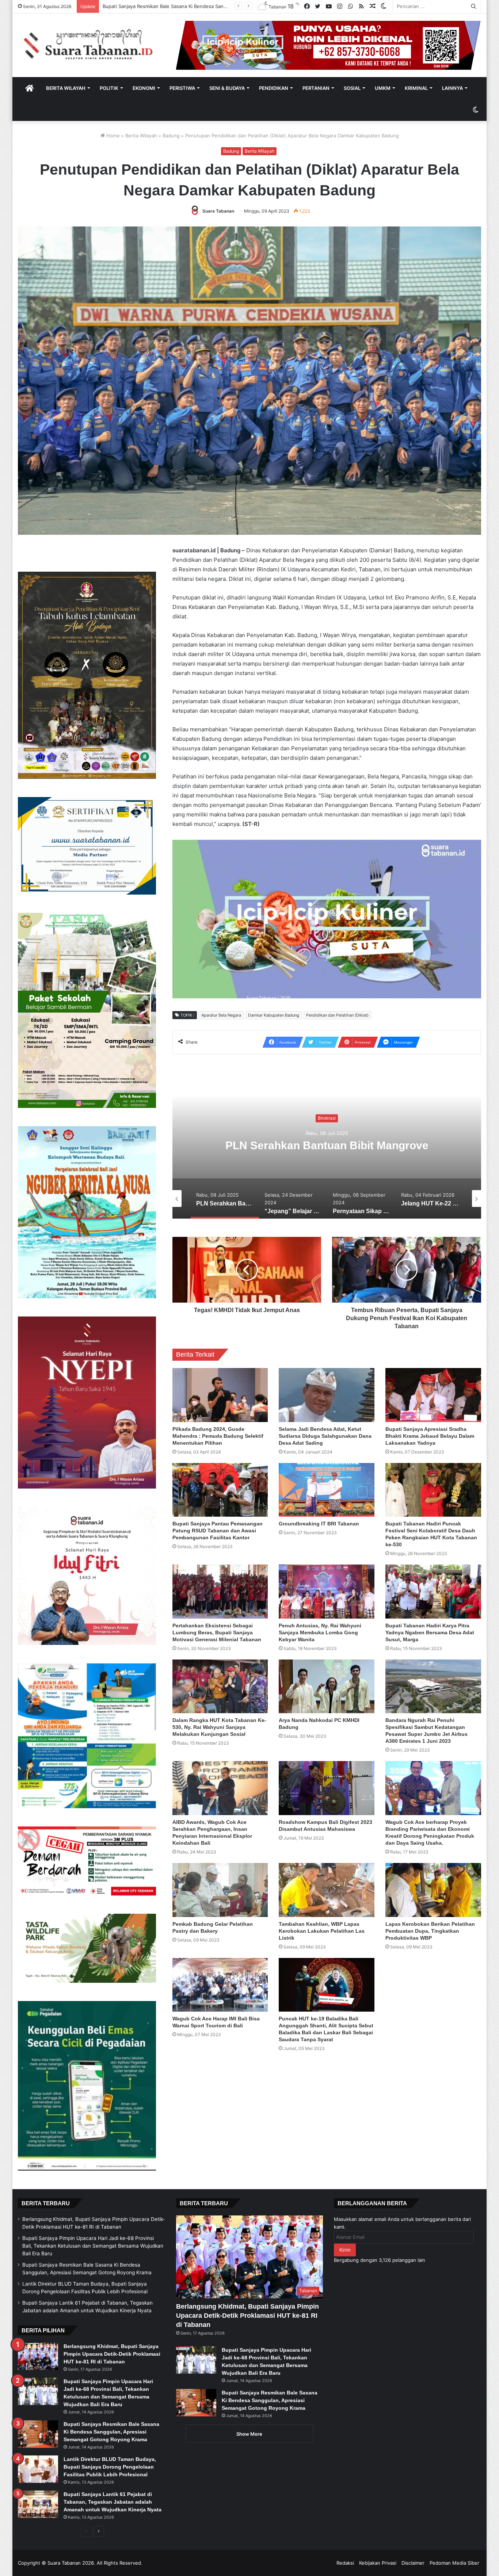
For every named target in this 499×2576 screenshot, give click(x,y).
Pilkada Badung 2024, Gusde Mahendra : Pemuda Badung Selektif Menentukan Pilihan (218, 1436)
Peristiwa (182, 88)
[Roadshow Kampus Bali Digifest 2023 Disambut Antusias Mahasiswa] (327, 1788)
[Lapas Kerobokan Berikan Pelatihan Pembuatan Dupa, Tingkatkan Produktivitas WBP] (433, 1890)
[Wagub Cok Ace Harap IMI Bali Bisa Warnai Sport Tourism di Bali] (220, 1985)
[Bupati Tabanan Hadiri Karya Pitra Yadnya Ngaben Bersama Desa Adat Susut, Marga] (433, 1592)
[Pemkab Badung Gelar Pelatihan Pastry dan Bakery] (220, 1890)
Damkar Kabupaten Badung (274, 1015)
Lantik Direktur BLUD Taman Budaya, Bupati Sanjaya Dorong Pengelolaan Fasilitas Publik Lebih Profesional (110, 2467)
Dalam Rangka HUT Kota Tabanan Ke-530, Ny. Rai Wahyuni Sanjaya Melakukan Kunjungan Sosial (219, 1727)
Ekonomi (144, 88)
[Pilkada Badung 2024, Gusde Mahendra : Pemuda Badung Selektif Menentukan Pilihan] (220, 1395)
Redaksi (345, 2563)
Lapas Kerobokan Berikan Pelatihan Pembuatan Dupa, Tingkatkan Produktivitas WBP (430, 1931)
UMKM (383, 88)
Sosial (352, 88)
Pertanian (316, 88)
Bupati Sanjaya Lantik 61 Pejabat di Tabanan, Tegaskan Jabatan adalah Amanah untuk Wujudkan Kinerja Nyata (113, 2502)
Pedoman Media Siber (454, 2563)
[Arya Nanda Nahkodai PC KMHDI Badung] (327, 1687)
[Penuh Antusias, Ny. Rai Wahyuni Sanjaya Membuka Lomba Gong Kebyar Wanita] (327, 1592)
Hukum (327, 1111)
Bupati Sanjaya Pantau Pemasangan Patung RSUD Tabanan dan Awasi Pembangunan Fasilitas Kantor (218, 1531)
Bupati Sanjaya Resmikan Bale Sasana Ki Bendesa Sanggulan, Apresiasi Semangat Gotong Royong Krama (111, 2432)
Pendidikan (274, 88)
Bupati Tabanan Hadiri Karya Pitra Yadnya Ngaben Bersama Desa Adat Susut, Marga (430, 1632)
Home (112, 136)
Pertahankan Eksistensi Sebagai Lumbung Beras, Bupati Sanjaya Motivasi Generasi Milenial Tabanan (217, 1632)
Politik (109, 88)
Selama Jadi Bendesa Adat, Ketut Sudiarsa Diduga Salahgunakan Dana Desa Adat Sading (325, 1436)
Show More (249, 2434)
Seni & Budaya (227, 88)
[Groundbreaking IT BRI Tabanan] (327, 1490)
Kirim (345, 2250)
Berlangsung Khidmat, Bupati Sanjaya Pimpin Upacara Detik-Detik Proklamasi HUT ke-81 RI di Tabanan (112, 2354)
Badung (171, 136)
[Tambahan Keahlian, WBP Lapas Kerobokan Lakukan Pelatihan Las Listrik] (327, 1890)
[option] (327, 1146)
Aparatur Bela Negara (221, 1015)
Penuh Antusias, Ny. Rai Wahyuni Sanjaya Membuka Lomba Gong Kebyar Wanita (320, 1632)
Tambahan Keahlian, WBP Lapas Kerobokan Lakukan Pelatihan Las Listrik (322, 1931)
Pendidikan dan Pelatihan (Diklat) (337, 1015)
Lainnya (452, 88)
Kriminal (416, 88)
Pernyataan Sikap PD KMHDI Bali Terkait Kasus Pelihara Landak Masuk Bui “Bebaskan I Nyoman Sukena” (327, 1152)
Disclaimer (413, 2563)
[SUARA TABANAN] (92, 45)
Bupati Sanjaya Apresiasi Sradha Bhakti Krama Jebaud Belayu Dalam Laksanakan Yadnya (430, 1436)
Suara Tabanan (218, 211)
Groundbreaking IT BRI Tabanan (319, 1524)
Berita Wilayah (66, 88)
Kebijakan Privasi (378, 2563)
